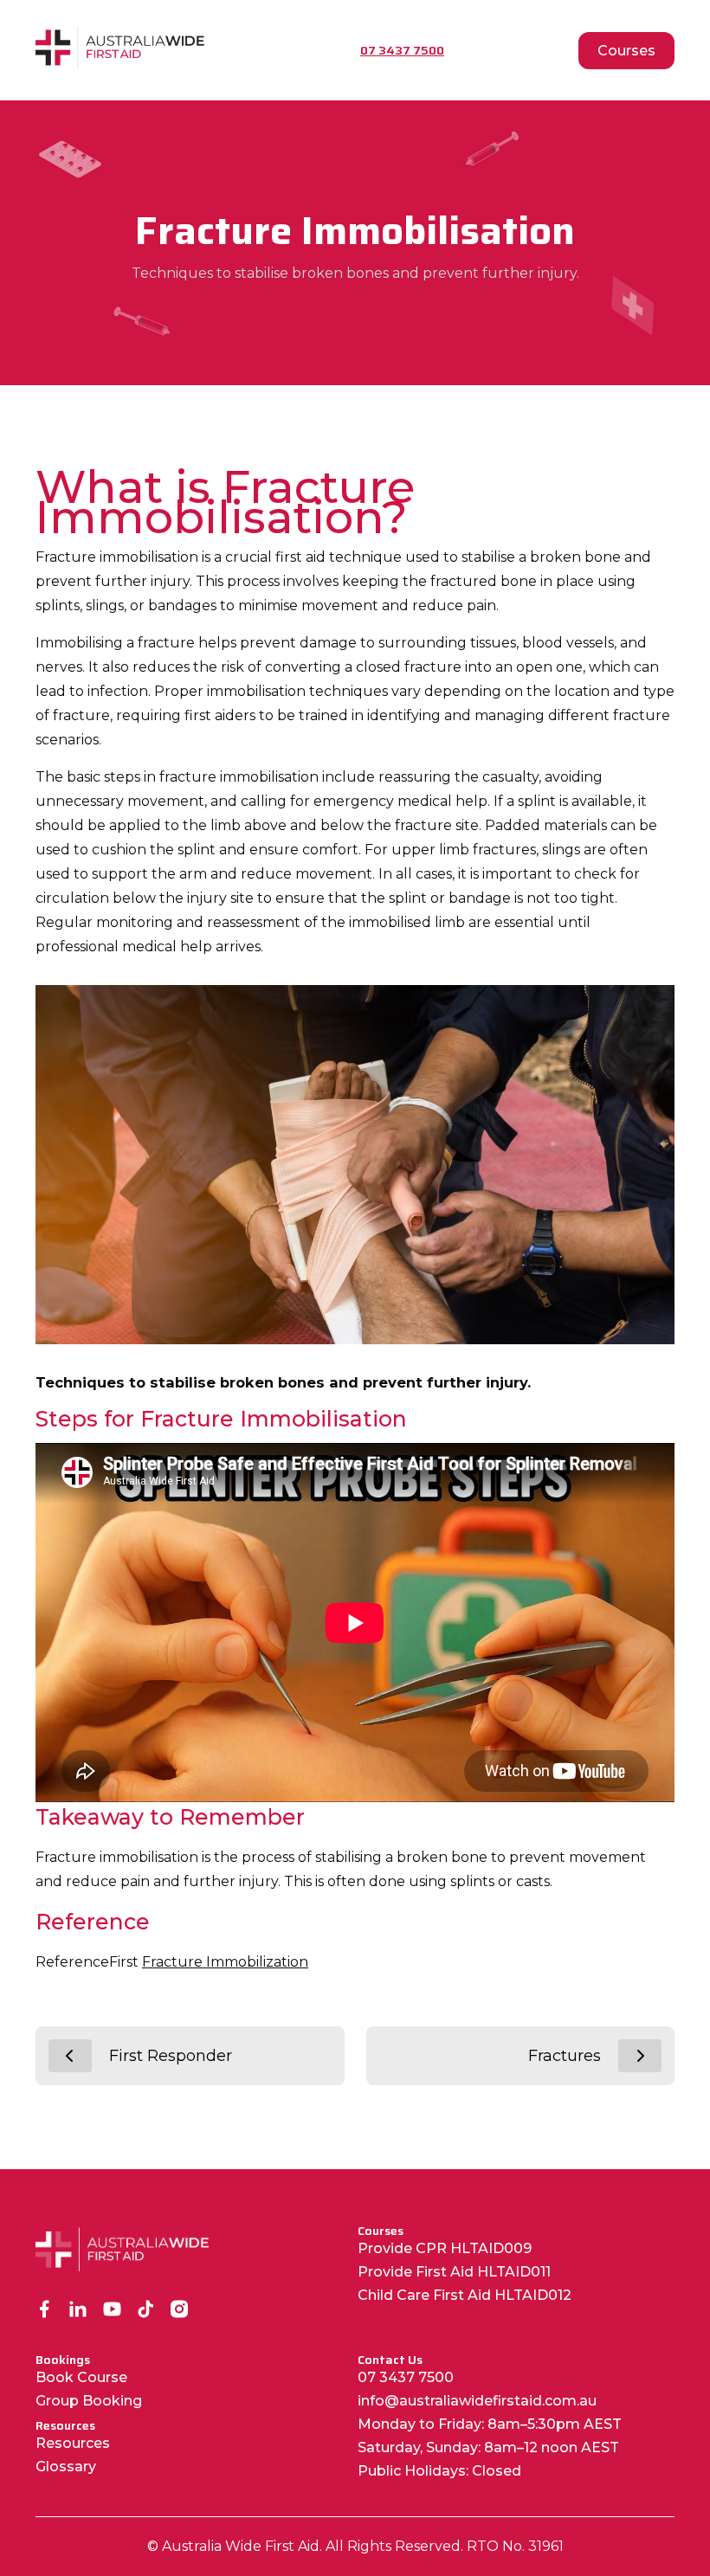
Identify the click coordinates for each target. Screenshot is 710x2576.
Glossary (66, 2467)
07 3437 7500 (406, 2377)
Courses (626, 51)
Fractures (565, 2056)
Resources (73, 2443)
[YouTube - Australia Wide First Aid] (112, 2311)
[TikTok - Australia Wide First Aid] (146, 2311)
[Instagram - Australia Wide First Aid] (180, 2311)
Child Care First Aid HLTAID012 (465, 2295)
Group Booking (89, 2401)
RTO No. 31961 (515, 2546)
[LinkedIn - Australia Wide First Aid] (78, 2311)
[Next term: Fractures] (640, 2056)
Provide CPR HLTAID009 (445, 2248)
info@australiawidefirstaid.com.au (477, 2401)
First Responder (171, 2056)
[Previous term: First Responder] (70, 2056)
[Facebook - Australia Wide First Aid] (45, 2311)
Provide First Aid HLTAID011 (454, 2272)
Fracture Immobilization (225, 1962)
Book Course (81, 2377)
